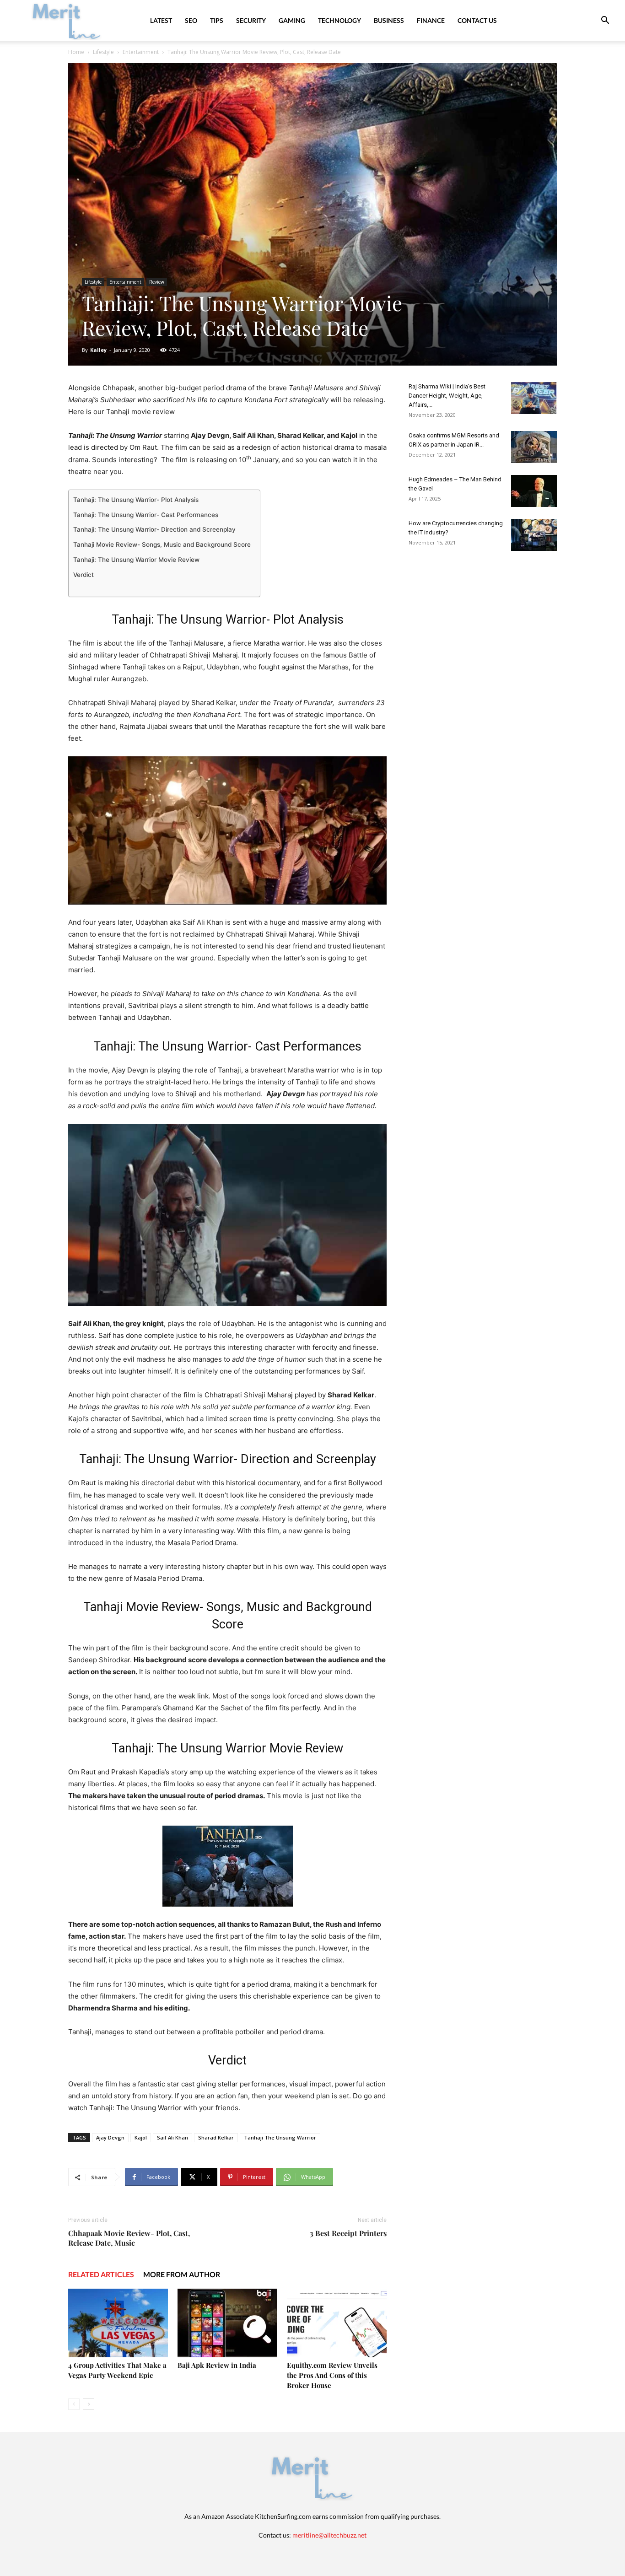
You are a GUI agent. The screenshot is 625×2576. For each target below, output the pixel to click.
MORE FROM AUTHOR (182, 2274)
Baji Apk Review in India (217, 2365)
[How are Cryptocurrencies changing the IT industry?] (534, 535)
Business (389, 20)
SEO (191, 20)
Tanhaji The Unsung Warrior (280, 2137)
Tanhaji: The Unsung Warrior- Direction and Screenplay (154, 529)
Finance (431, 20)
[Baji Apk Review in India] (227, 2323)
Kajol (141, 2137)
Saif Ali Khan (172, 2137)
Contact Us (477, 20)
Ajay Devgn (110, 2137)
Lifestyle (103, 52)
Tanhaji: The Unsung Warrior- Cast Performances (146, 515)
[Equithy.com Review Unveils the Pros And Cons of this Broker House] (337, 2323)
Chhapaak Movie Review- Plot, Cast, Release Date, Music (129, 2238)
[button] (605, 21)
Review (157, 282)
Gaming (292, 20)
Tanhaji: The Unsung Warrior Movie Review (136, 560)
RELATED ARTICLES (101, 2274)
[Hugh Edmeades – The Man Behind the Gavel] (534, 491)
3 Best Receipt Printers (348, 2233)
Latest (161, 20)
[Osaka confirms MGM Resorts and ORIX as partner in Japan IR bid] (534, 447)
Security (251, 20)
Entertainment (141, 52)
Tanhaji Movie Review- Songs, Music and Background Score (162, 544)
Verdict (84, 575)
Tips (217, 20)
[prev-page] (74, 2404)
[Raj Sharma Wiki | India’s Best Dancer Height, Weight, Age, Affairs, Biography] (534, 398)
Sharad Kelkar (216, 2137)
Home (76, 52)
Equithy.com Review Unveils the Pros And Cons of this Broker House (332, 2375)
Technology (339, 20)
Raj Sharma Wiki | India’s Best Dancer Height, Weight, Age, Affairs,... (447, 396)
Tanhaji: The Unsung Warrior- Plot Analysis (136, 500)
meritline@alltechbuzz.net (329, 2535)
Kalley (98, 350)
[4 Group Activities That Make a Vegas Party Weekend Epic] (118, 2323)
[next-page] (89, 2404)
